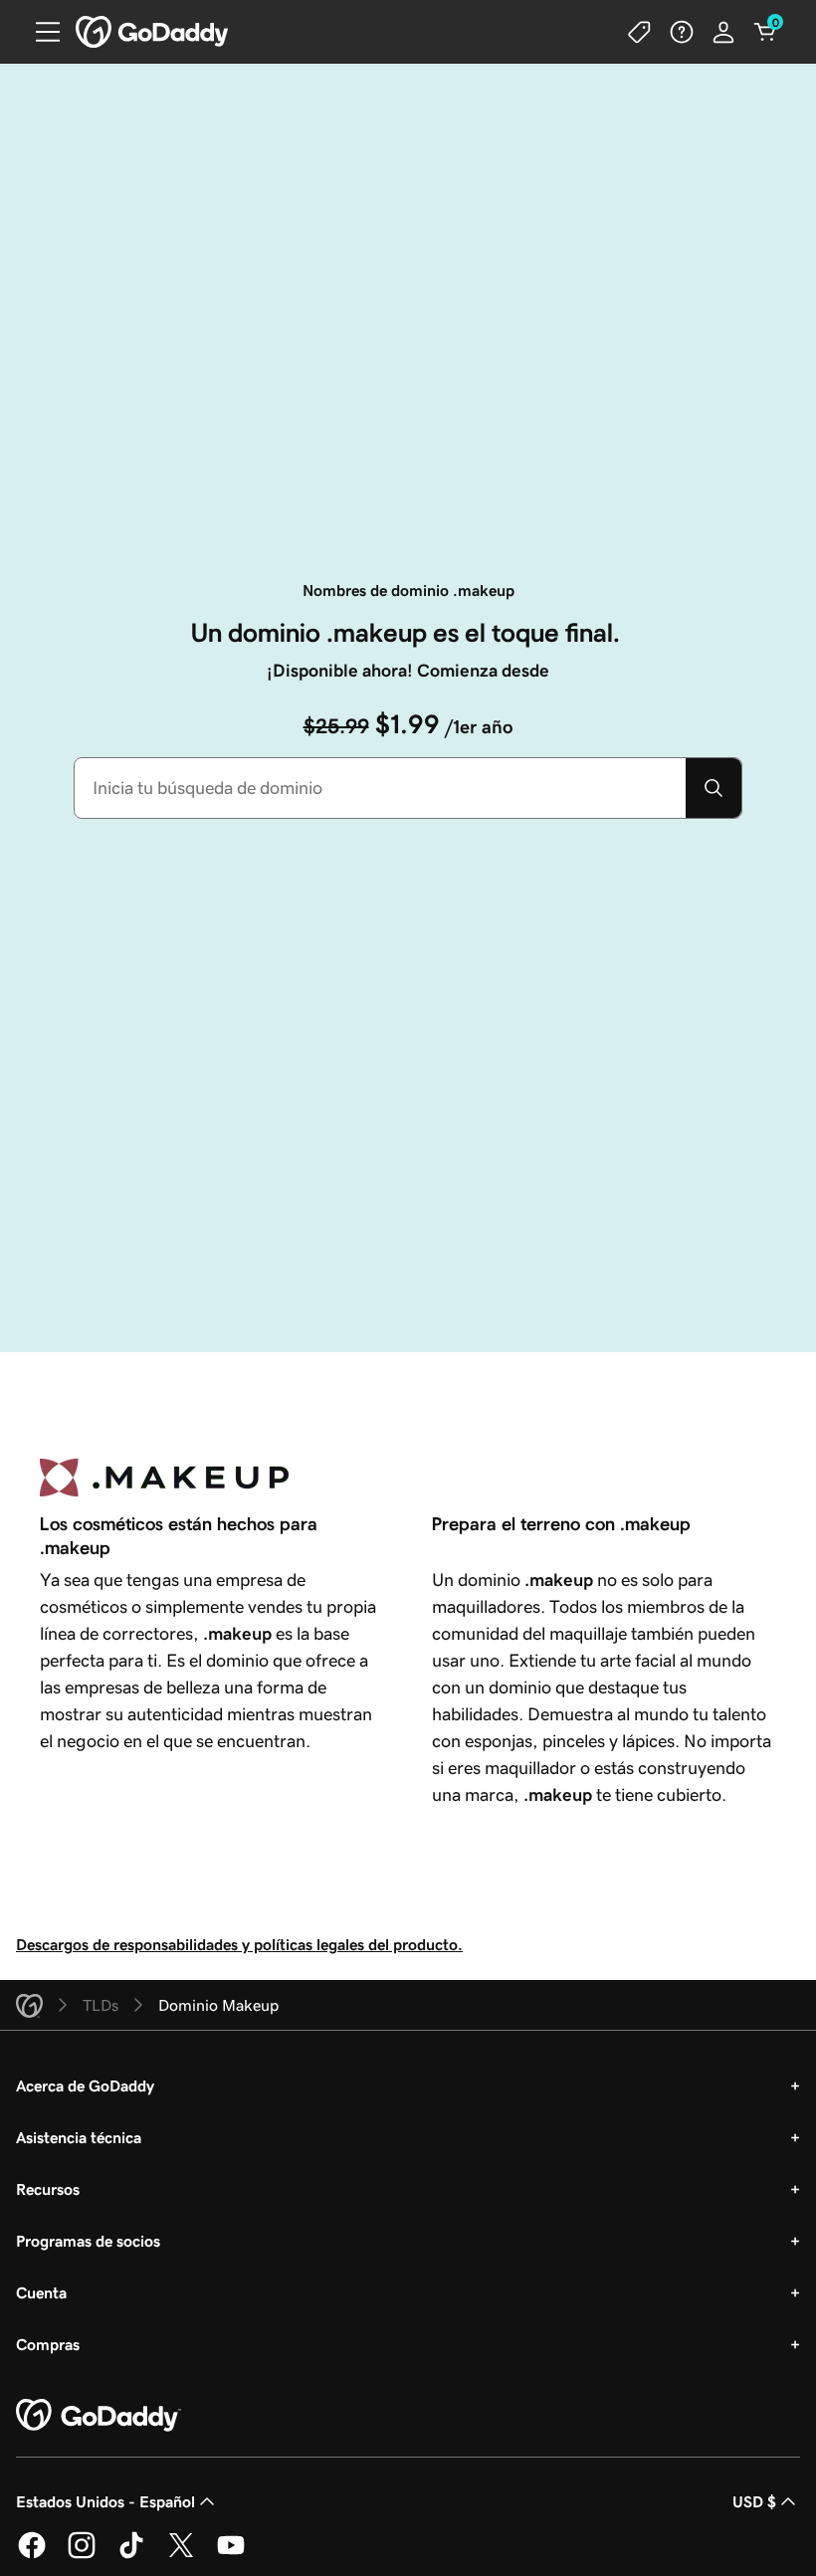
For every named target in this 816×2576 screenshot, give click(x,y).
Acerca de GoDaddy (85, 2085)
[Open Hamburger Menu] (40, 32)
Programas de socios (88, 2241)
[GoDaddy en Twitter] (181, 2555)
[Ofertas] (640, 32)
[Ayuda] (682, 32)
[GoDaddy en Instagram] (82, 2555)
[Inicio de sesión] (723, 32)
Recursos (48, 2189)
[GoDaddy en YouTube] (231, 2555)
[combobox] (380, 788)
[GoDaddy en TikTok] (131, 2555)
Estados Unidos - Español (105, 2501)
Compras (48, 2344)
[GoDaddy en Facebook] (32, 2555)
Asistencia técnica (79, 2137)
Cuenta (41, 2292)
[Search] (714, 788)
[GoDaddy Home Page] (99, 2416)
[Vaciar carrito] (765, 32)
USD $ (754, 2501)
